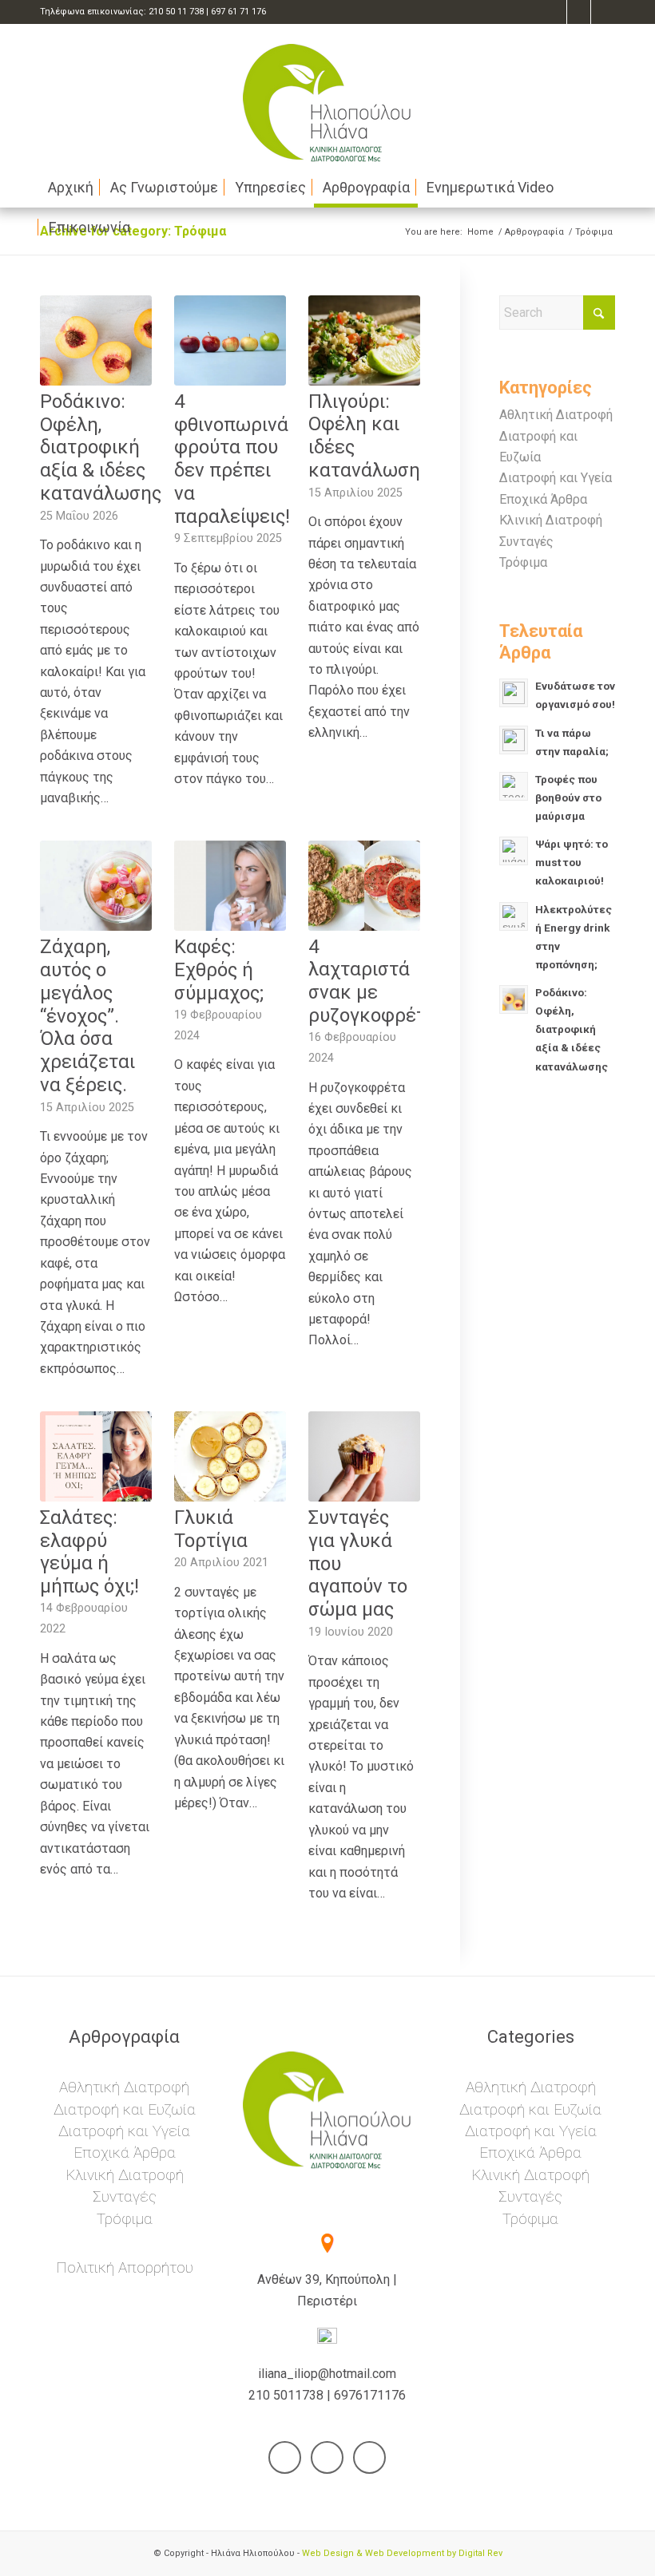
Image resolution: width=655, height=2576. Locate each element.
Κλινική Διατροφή (551, 520)
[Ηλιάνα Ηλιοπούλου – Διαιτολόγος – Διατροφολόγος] (327, 96)
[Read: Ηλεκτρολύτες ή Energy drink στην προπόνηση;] (514, 916)
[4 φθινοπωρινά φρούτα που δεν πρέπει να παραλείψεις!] (230, 340)
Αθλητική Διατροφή (556, 415)
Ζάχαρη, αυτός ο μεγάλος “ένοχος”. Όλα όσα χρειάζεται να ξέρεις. (87, 1016)
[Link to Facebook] (555, 12)
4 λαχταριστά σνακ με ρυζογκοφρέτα (373, 981)
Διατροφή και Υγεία (556, 478)
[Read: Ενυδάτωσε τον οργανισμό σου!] (514, 693)
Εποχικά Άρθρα (543, 499)
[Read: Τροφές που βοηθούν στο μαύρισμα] (514, 786)
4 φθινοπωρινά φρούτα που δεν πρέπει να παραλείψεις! (232, 459)
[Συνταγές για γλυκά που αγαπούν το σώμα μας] (364, 1456)
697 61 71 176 (238, 12)
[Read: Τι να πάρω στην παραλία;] (514, 740)
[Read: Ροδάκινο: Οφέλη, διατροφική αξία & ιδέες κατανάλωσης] (514, 999)
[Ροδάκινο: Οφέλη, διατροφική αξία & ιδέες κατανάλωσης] (96, 340)
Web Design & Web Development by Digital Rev (402, 2553)
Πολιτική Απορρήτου (125, 2267)
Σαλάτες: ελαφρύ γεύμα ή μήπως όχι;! (89, 1552)
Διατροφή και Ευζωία (125, 2109)
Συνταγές (526, 542)
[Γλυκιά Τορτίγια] (230, 1456)
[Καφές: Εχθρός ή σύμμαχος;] (230, 886)
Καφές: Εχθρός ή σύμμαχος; (219, 970)
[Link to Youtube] (579, 12)
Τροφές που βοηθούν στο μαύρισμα (568, 797)
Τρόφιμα (523, 562)
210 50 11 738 (176, 12)
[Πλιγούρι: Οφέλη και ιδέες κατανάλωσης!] (364, 340)
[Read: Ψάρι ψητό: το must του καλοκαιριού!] (514, 851)
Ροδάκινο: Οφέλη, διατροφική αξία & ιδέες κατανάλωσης (101, 447)
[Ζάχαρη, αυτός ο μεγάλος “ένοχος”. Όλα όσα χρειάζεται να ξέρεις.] (96, 886)
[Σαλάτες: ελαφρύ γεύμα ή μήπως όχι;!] (96, 1456)
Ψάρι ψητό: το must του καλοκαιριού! (572, 862)
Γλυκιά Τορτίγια (211, 1529)
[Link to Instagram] (603, 12)
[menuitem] (71, 188)
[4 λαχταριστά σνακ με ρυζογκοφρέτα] (364, 885)
